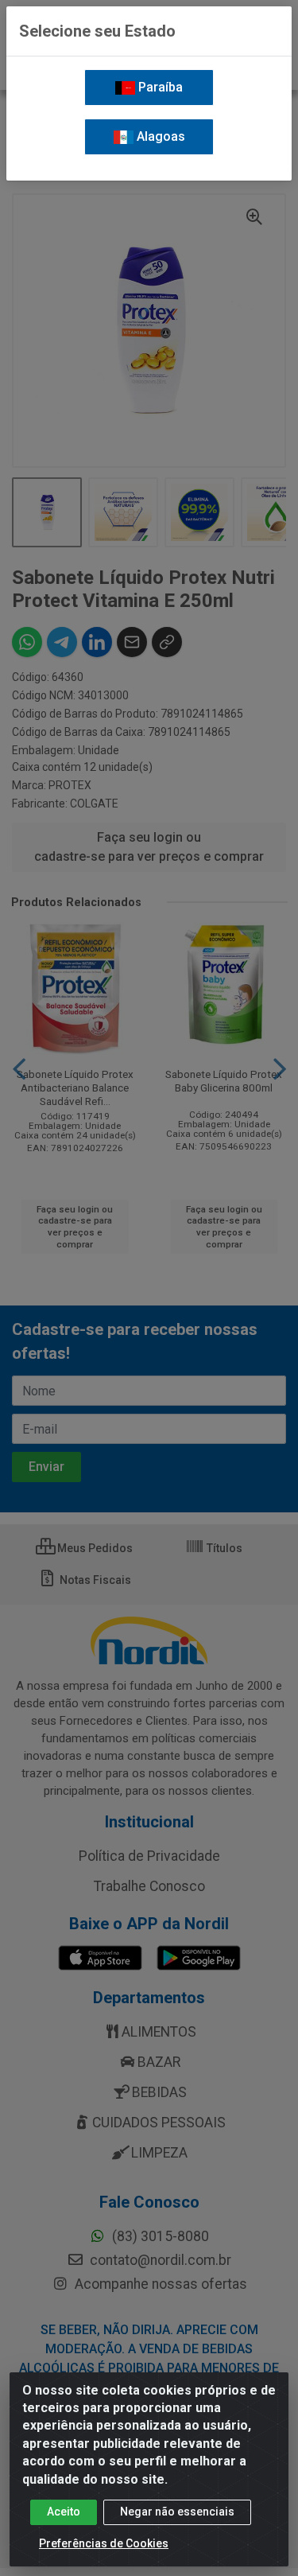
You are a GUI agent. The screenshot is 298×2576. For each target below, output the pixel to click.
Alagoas (159, 136)
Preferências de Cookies (104, 2543)
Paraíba (159, 87)
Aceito (64, 2512)
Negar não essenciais (177, 2512)
